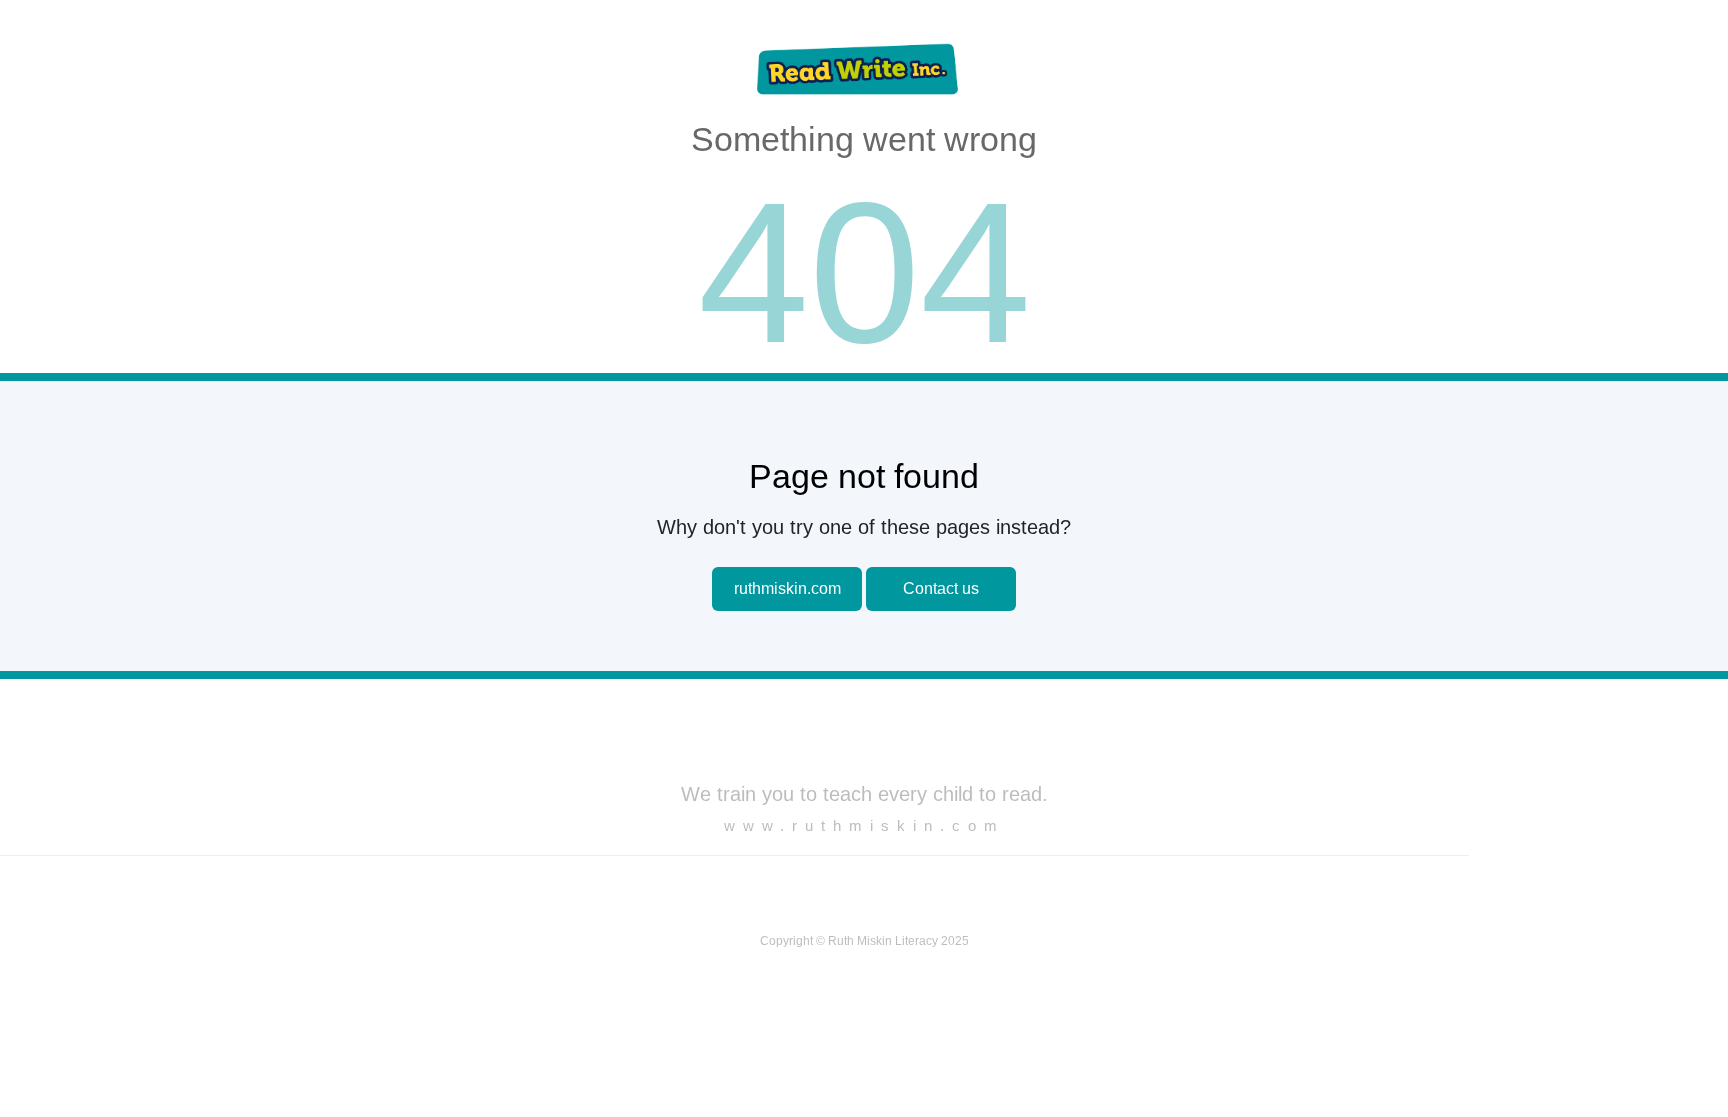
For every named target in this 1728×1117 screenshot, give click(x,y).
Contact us (941, 588)
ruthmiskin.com (787, 588)
